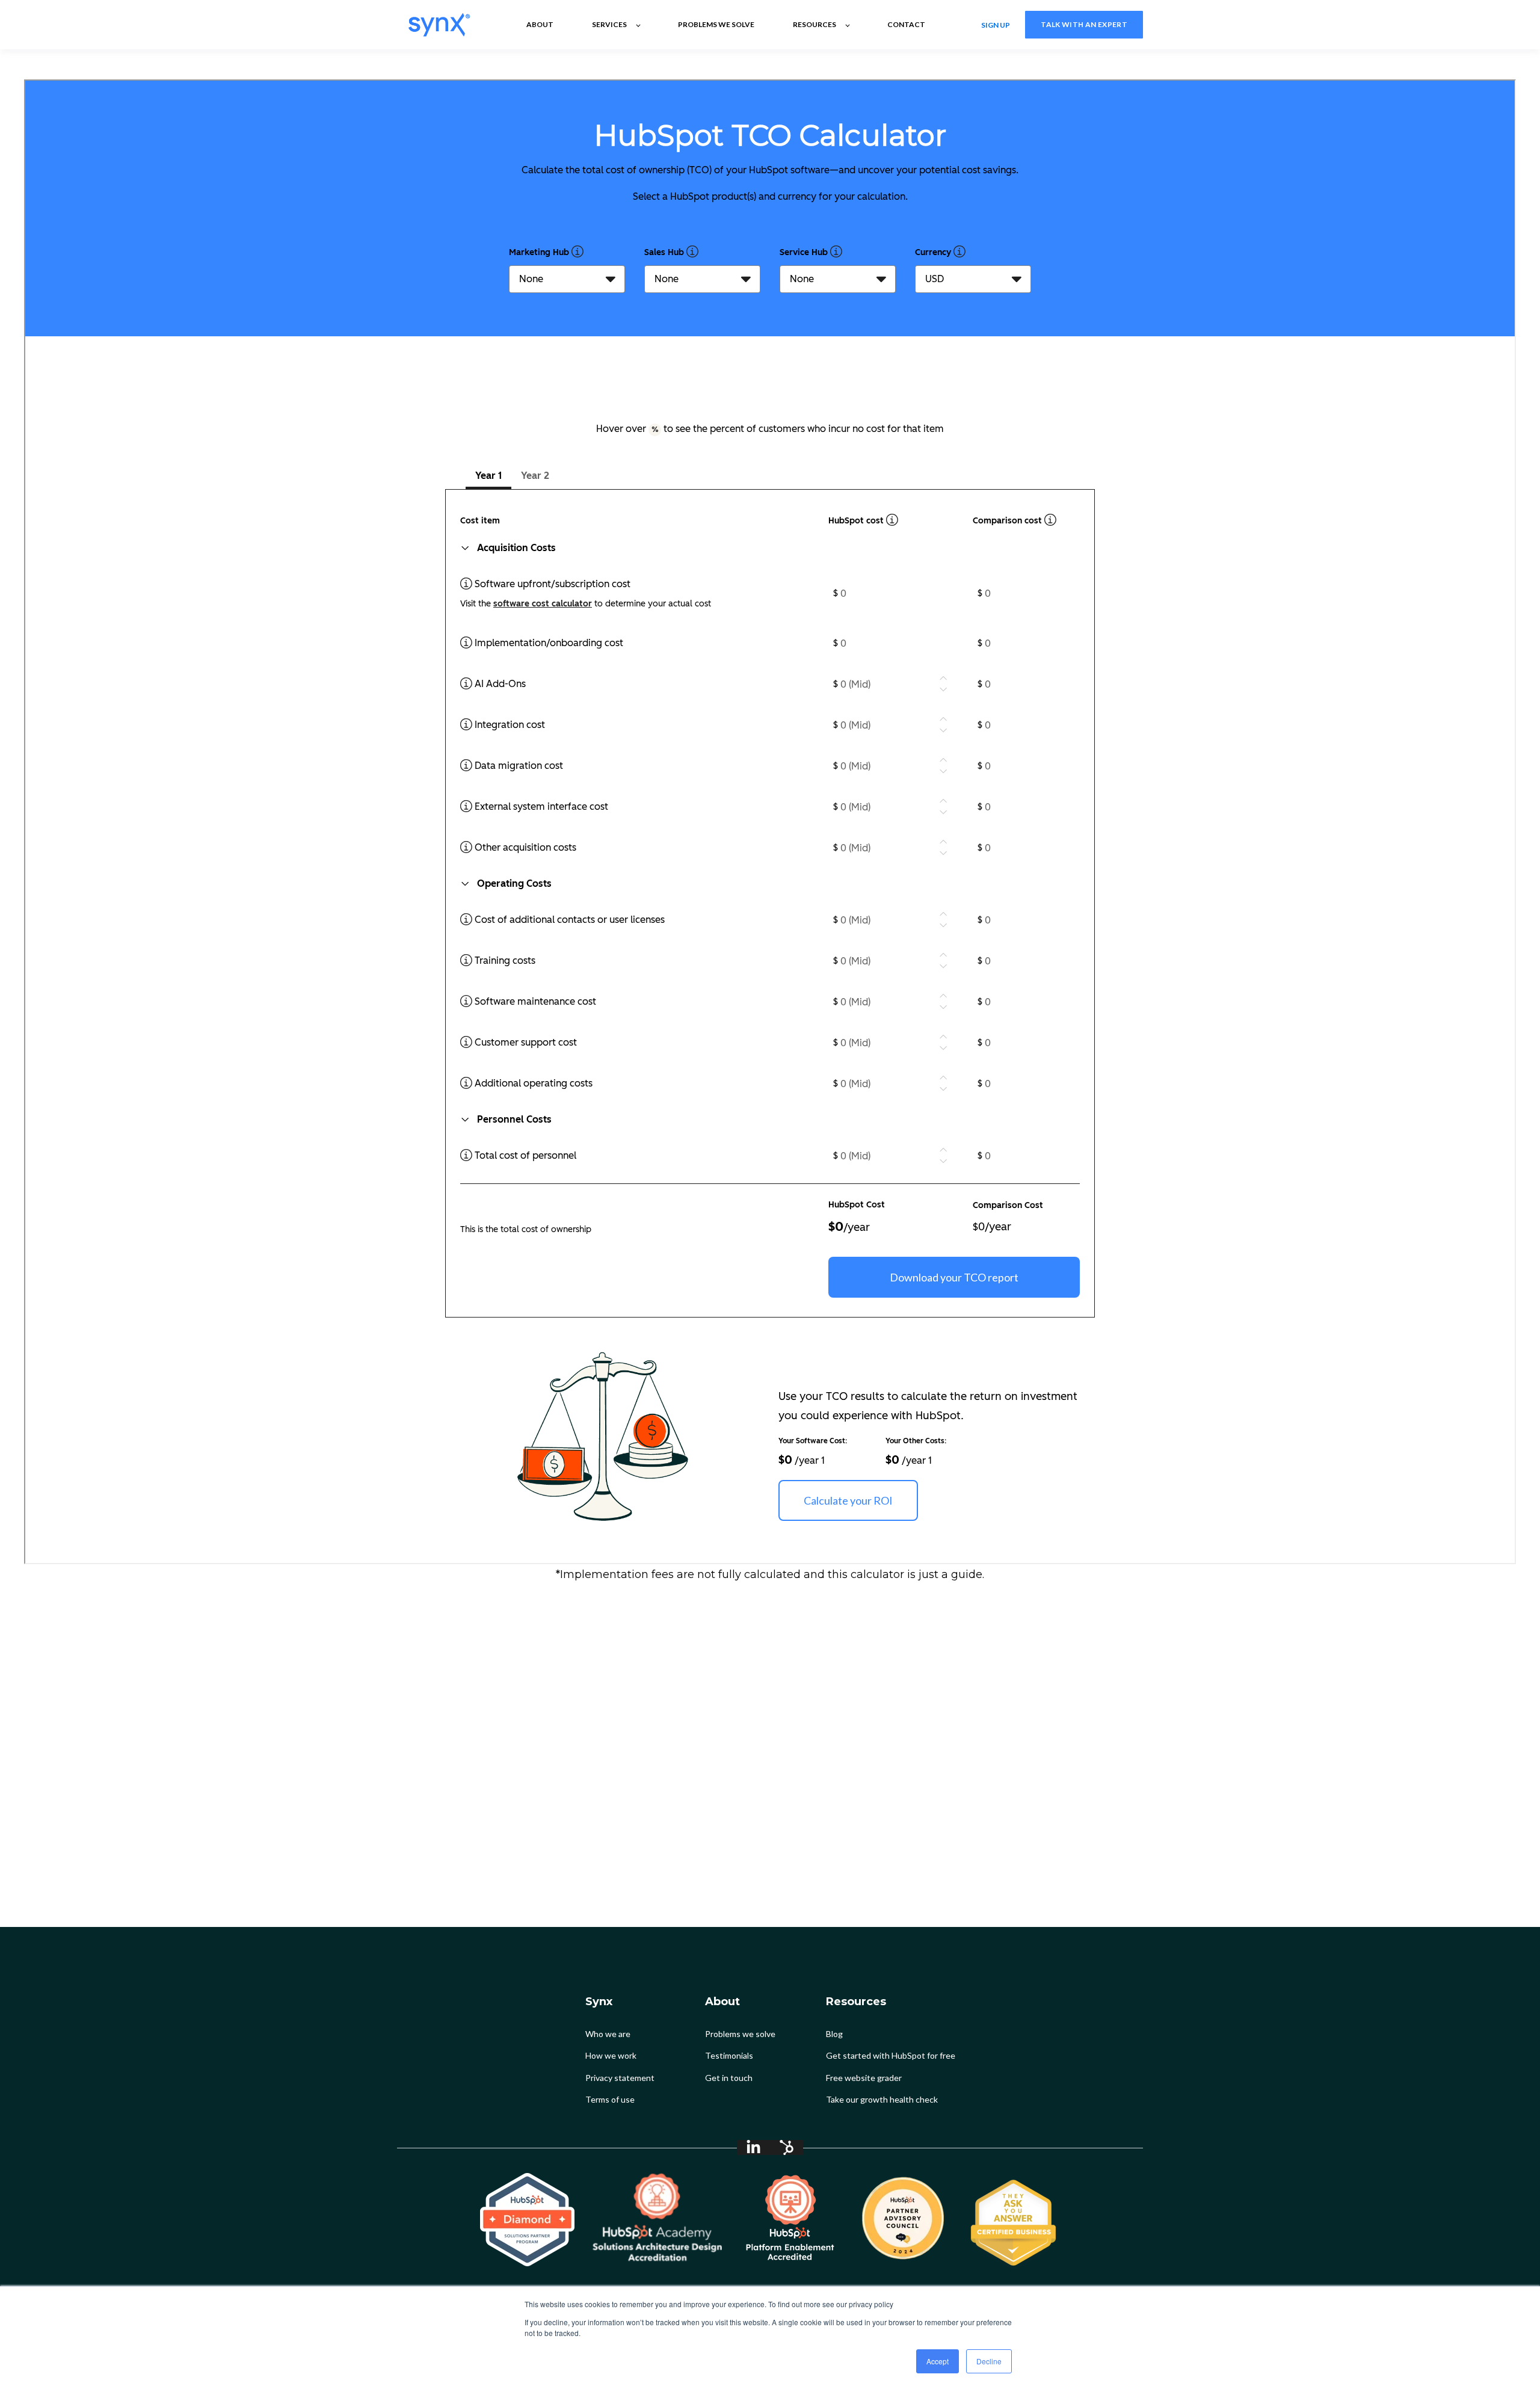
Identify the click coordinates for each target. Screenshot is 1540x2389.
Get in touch (729, 2078)
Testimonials (729, 2055)
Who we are (608, 2034)
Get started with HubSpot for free (891, 2055)
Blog (834, 2034)
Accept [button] (938, 2361)
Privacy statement (620, 2078)
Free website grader (864, 2078)
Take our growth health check (882, 2099)
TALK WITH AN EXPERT (1084, 24)
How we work (611, 2055)
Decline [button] (989, 2361)
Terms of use (610, 2099)
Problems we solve (740, 2034)
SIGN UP (996, 24)
